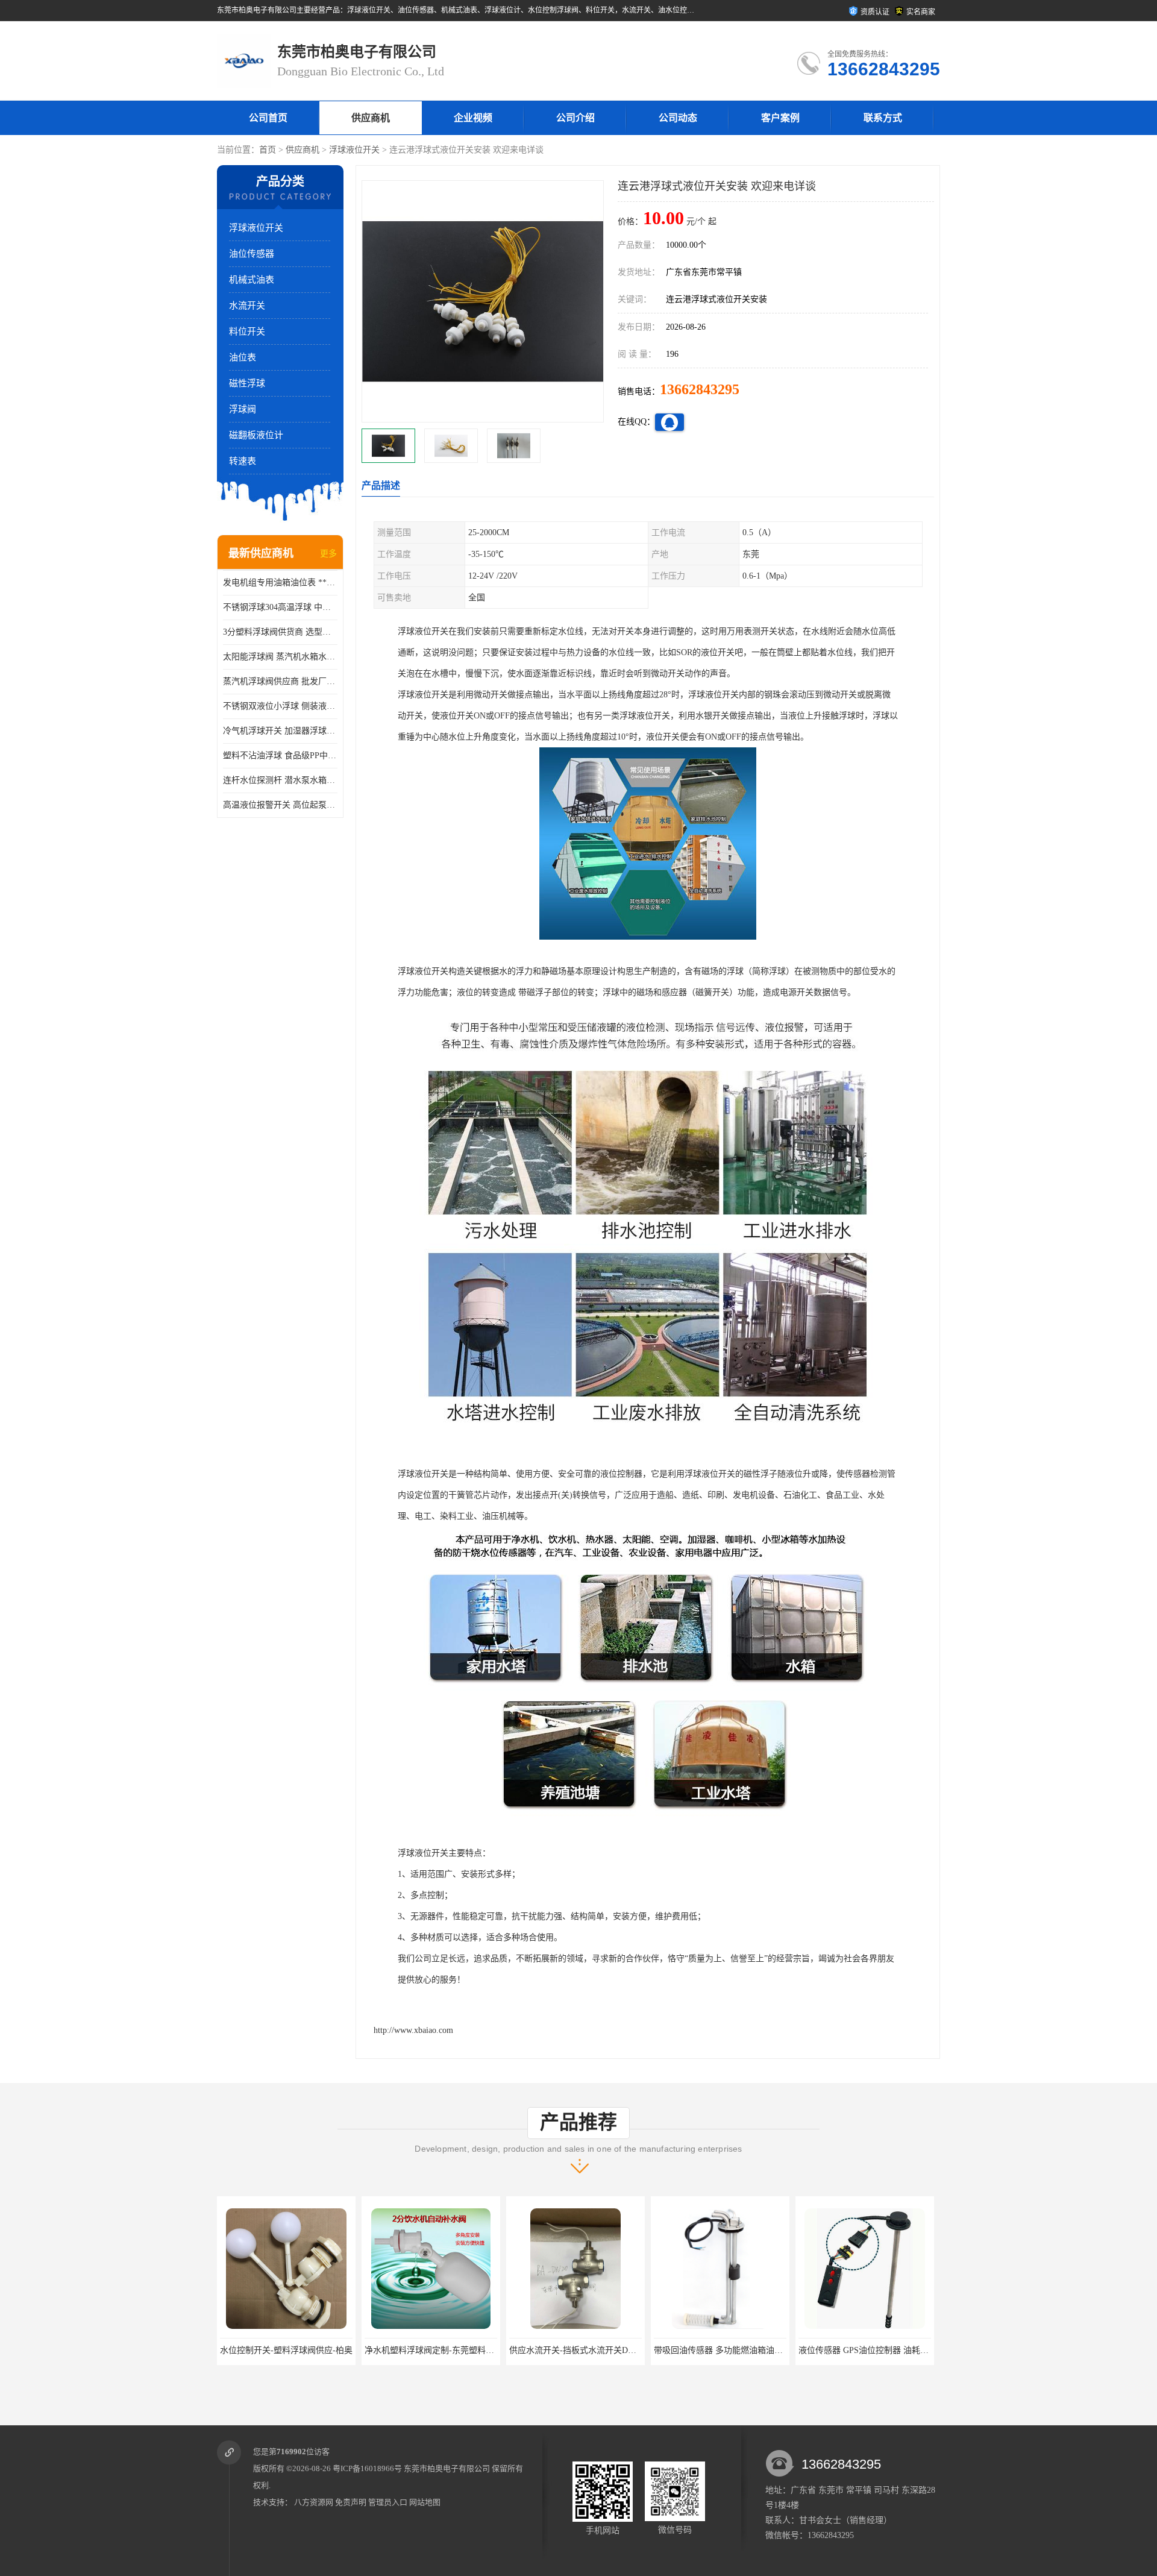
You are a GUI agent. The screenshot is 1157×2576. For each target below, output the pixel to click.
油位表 (243, 357)
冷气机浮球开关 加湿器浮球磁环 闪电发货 (280, 731)
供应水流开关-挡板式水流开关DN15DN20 (441, 2350)
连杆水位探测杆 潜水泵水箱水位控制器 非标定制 (280, 780)
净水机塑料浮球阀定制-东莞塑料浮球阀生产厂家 (310, 2350)
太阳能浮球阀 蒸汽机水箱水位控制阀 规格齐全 (280, 657)
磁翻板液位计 (256, 435)
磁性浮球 (247, 383)
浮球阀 (243, 409)
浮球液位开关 (354, 150)
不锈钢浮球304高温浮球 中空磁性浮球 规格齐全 (280, 607)
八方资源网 (314, 2502)
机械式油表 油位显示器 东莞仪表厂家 (868, 2350)
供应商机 (371, 118)
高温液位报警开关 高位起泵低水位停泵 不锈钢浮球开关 (280, 805)
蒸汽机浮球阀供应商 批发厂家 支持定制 (280, 681)
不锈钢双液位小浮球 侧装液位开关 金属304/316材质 (280, 706)
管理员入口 (388, 2502)
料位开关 (247, 331)
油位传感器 (252, 254)
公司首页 (268, 118)
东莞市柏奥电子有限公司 (447, 2468)
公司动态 (678, 118)
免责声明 (351, 2502)
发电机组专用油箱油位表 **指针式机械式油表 (280, 583)
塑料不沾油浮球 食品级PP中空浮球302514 (280, 756)
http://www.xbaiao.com (413, 2030)
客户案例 (780, 118)
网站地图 (425, 2502)
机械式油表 (252, 280)
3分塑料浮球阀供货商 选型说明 (280, 632)
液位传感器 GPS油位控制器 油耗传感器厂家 (736, 2350)
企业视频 (473, 118)
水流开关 (247, 306)
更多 (328, 554)
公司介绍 (575, 118)
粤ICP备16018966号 (367, 2468)
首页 (268, 150)
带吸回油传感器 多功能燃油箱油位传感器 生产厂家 (604, 2350)
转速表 (243, 461)
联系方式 (883, 118)
